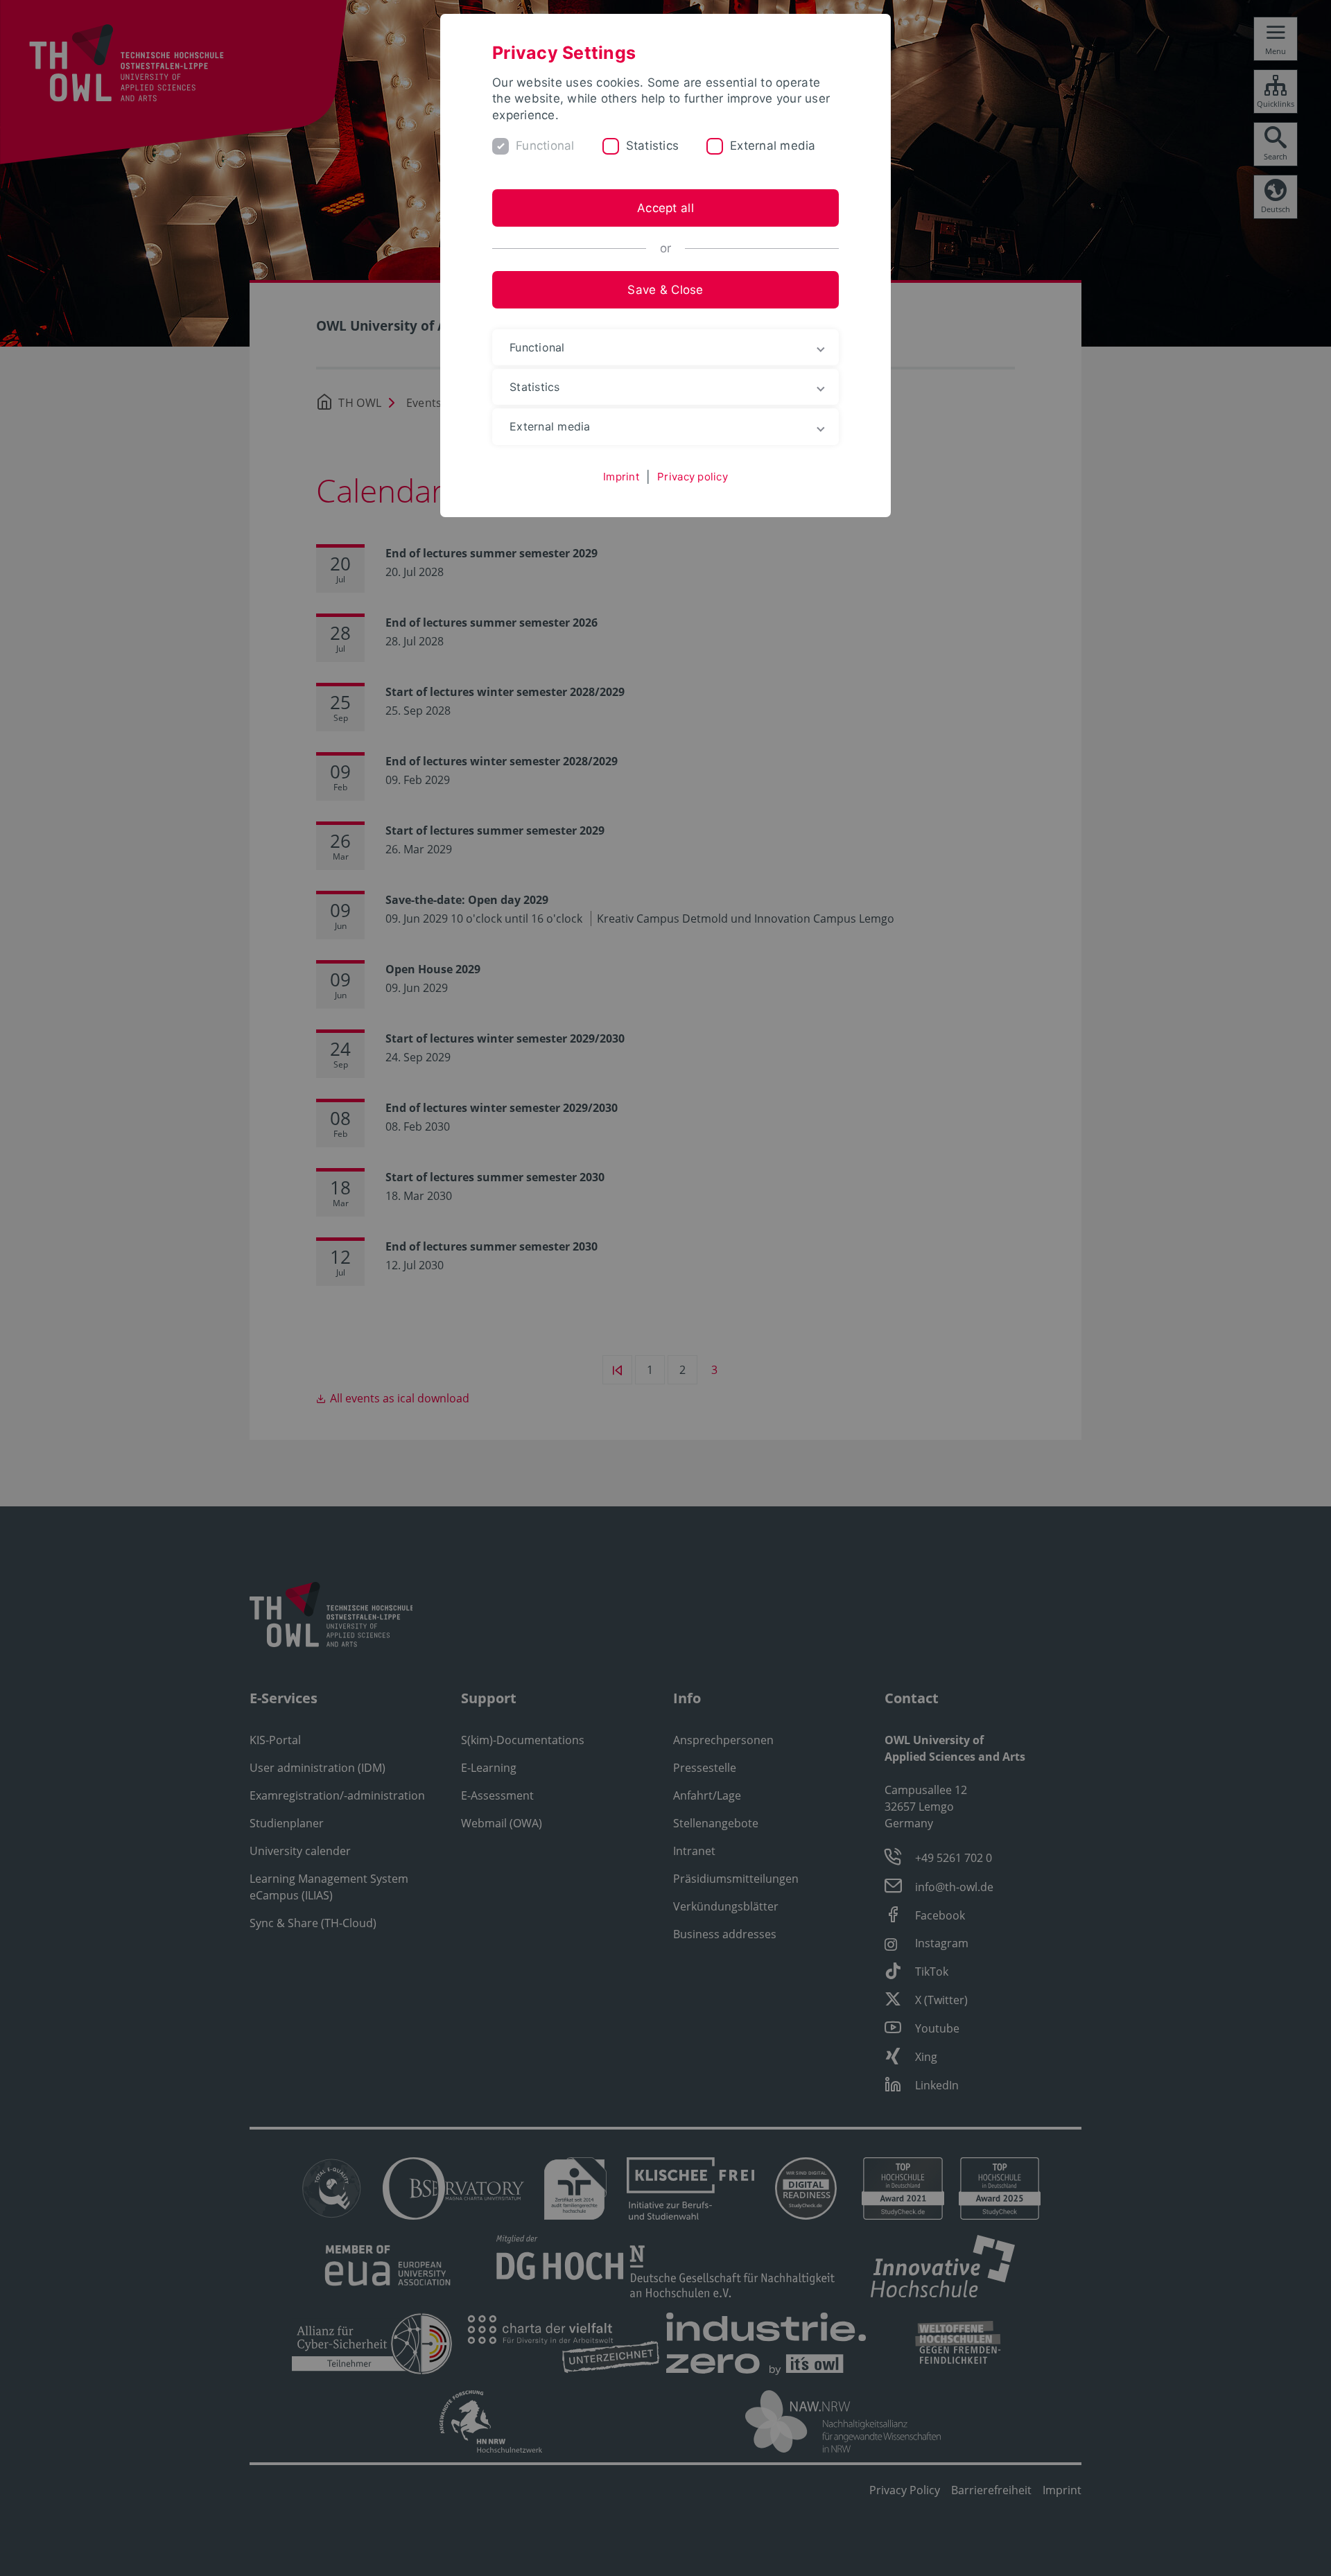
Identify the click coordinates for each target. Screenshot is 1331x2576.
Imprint (621, 477)
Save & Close (665, 290)
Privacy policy (693, 477)
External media (773, 146)
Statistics (653, 146)
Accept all (665, 208)
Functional (545, 146)
